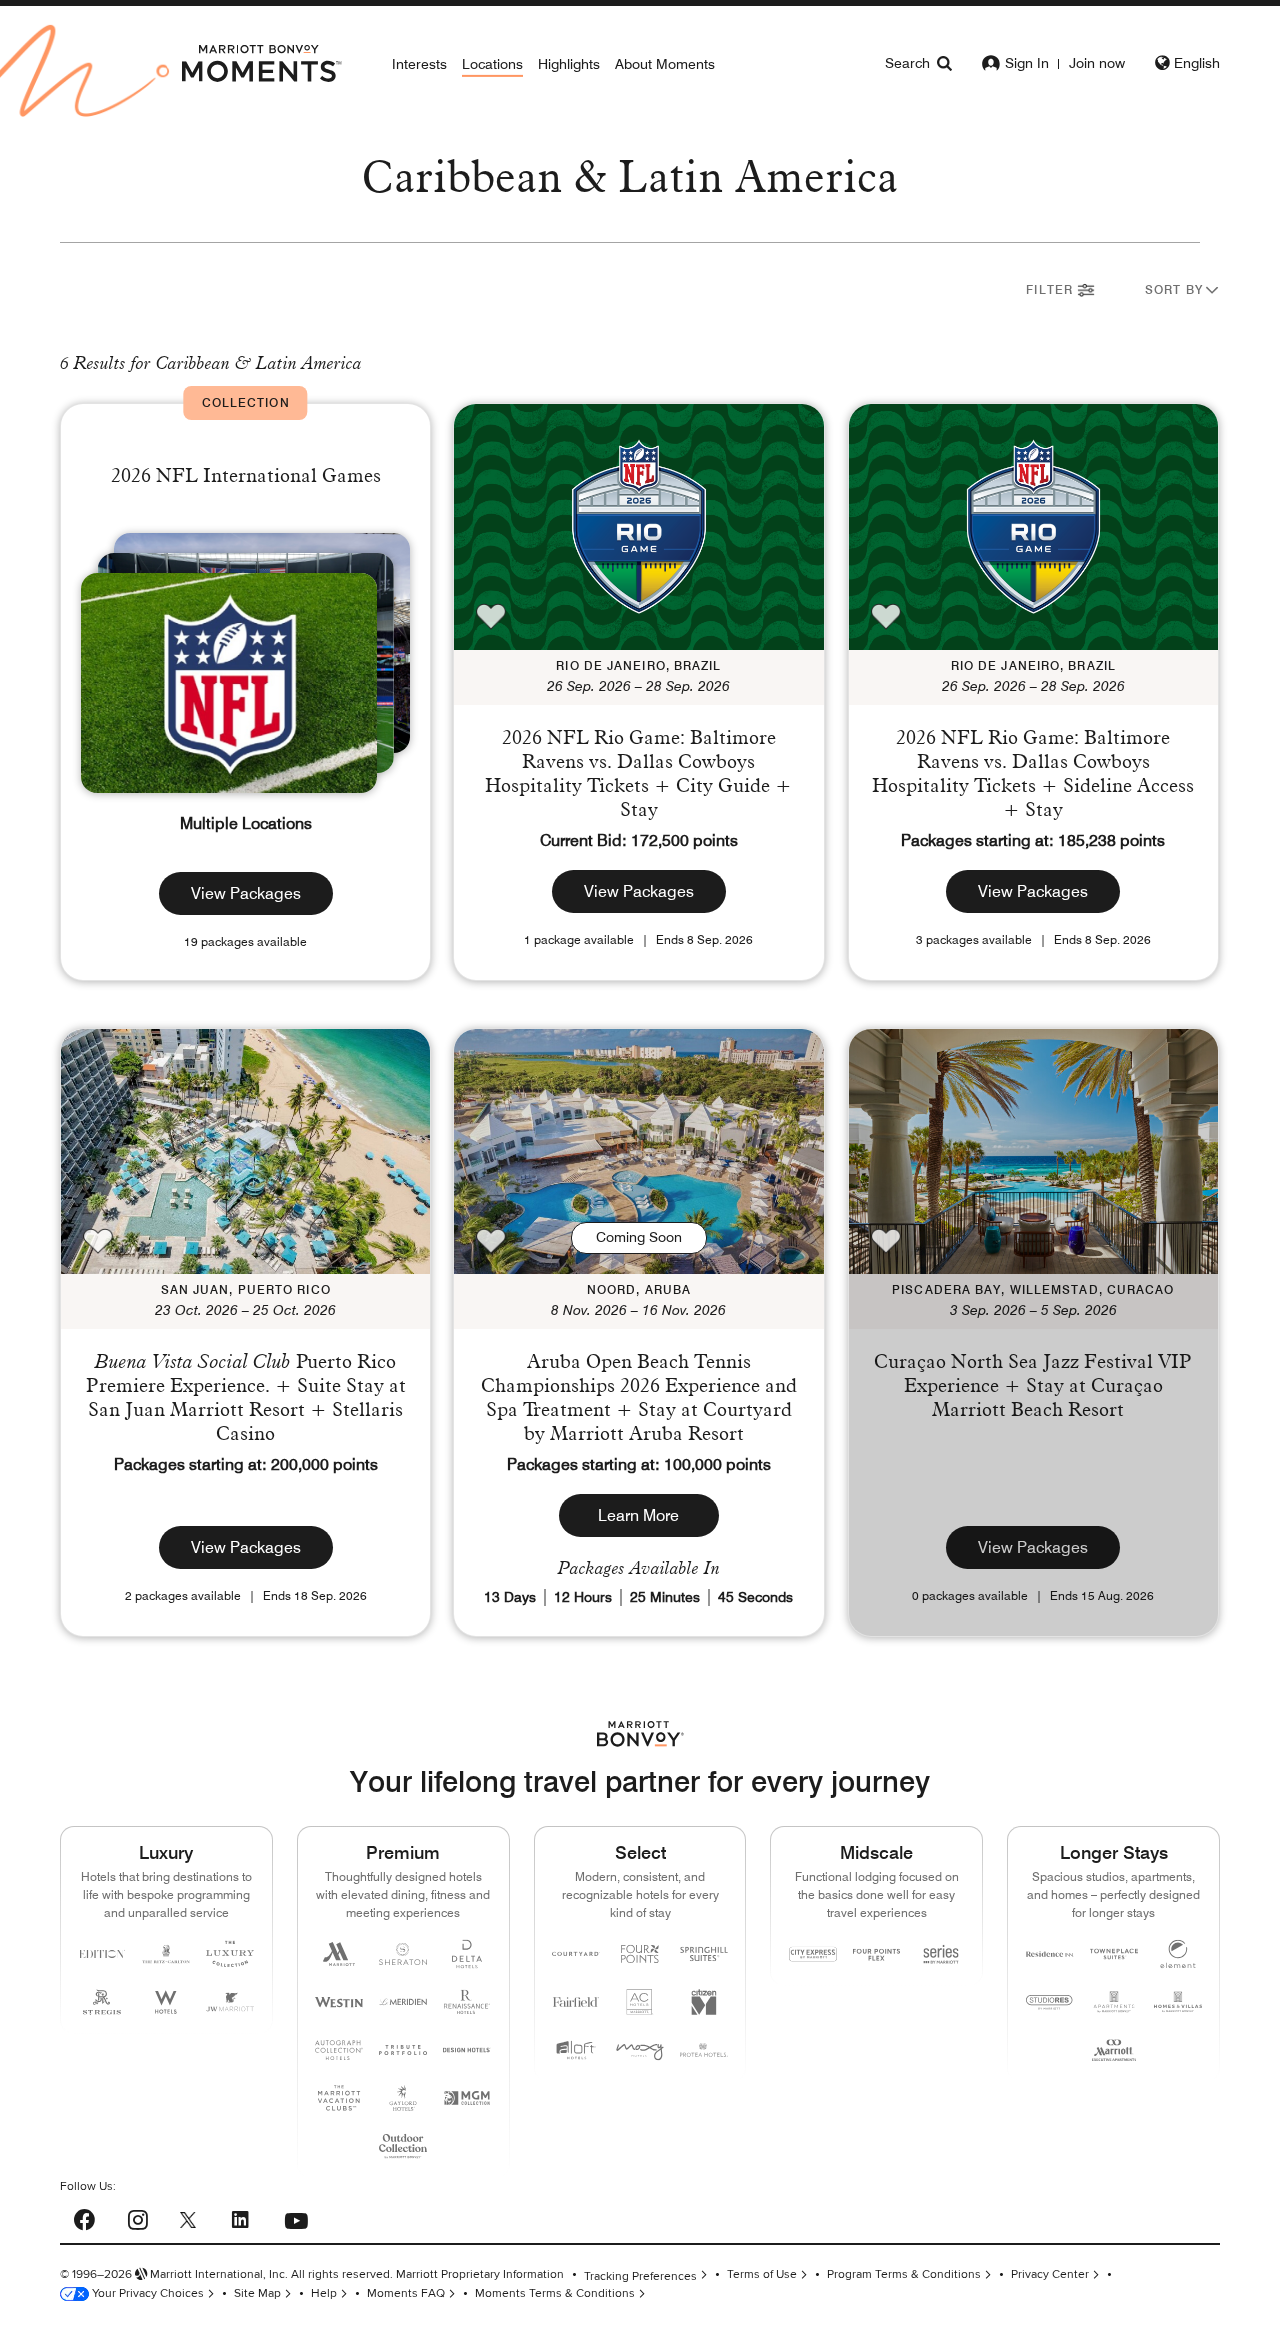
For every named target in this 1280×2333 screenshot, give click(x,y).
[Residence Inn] (1050, 1954)
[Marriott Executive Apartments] (1114, 2050)
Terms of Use (762, 2274)
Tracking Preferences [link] (640, 2276)
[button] (1182, 292)
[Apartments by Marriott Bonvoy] (1114, 2002)
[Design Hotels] (467, 2050)
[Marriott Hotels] (339, 1954)
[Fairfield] (576, 2002)
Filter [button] (1051, 290)
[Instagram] (137, 2217)
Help (324, 2293)
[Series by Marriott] (941, 1954)
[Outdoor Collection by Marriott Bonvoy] (403, 2146)
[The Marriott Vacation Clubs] (339, 2098)
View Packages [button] (246, 893)
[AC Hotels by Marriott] (640, 2002)
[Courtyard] (576, 1954)
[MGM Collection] (467, 2098)
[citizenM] (704, 2002)
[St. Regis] (102, 2002)
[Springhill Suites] (704, 1954)
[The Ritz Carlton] (166, 1954)
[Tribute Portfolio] (403, 2050)
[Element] (1178, 1954)
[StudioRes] (1050, 2002)
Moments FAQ (406, 2293)
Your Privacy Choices (146, 2293)
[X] (188, 2219)
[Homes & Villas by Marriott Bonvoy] (1178, 2002)
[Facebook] (84, 2217)
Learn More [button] (638, 1515)
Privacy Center (1050, 2274)
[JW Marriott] (230, 2002)
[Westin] (339, 2002)
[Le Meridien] (403, 2002)
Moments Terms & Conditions (555, 2293)
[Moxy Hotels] (640, 2050)
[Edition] (102, 1954)
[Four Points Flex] (877, 1954)
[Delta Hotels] (467, 1954)
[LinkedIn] (240, 2217)
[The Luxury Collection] (230, 1954)
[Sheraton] (403, 1954)
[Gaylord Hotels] (403, 2098)
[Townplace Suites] (1114, 1954)
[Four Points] (640, 1954)
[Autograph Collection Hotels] (339, 2050)
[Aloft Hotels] (576, 2050)
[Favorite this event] (491, 616)
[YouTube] (296, 2216)
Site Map (257, 2293)
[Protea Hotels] (704, 2050)
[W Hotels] (166, 2002)
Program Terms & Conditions (904, 2274)
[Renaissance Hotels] (467, 2002)
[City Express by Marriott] (813, 1954)
